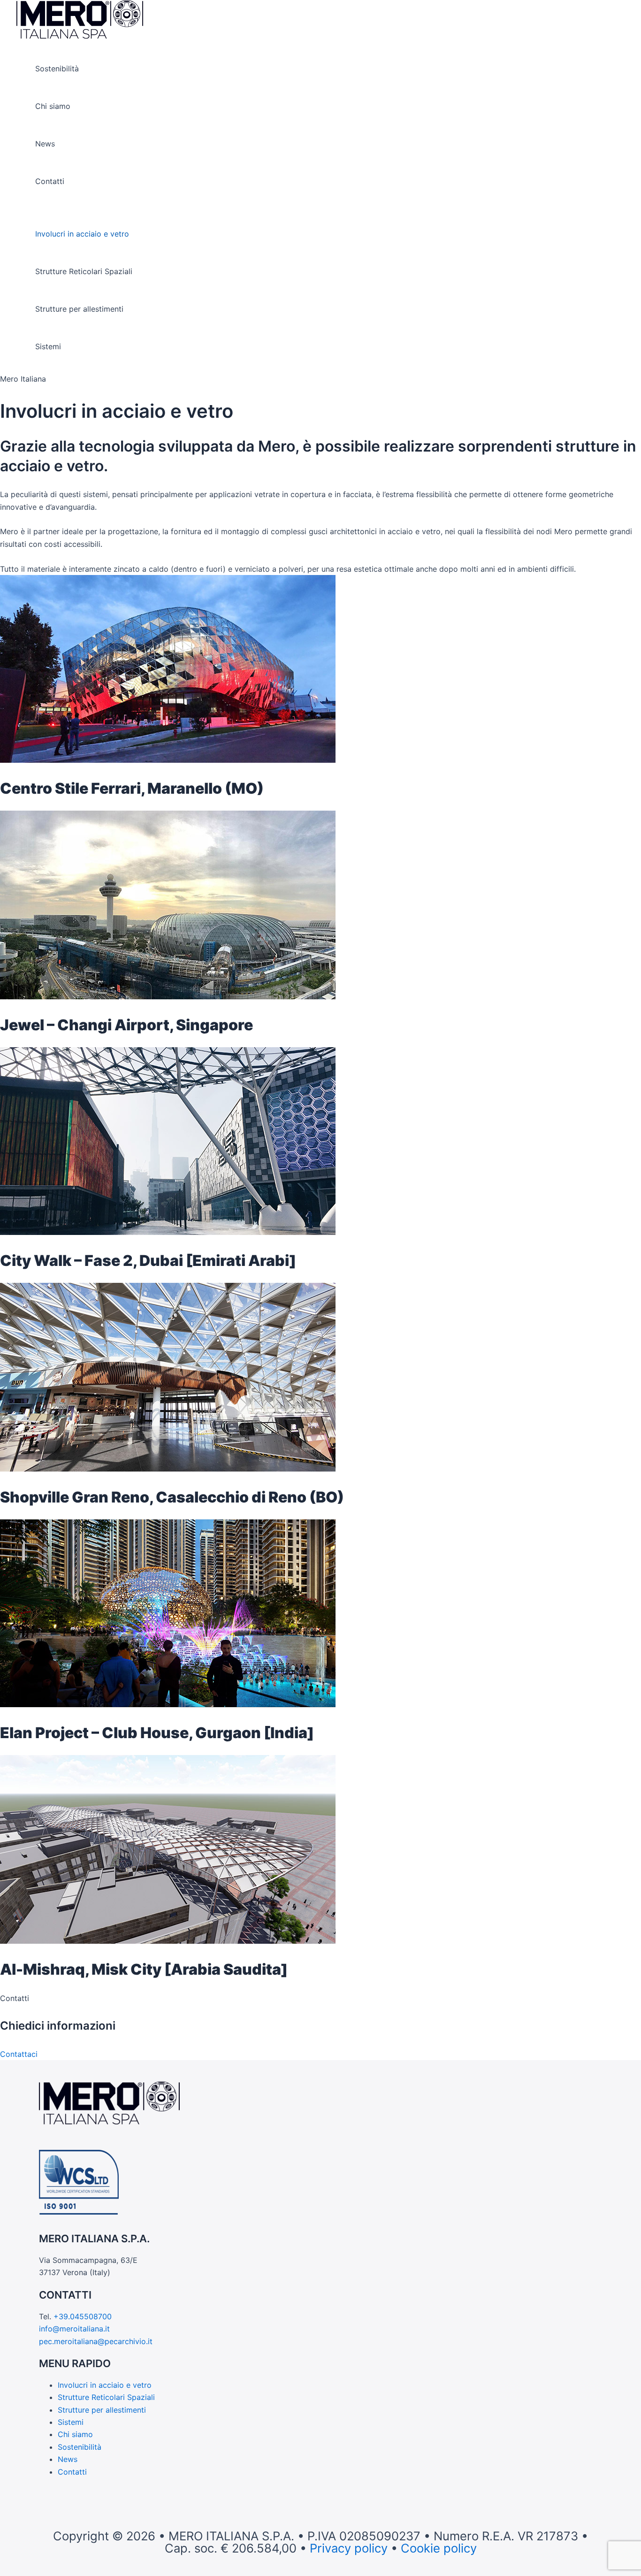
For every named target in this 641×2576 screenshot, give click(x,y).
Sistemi (48, 346)
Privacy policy (349, 2548)
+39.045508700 (83, 2316)
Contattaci (19, 2054)
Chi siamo (53, 106)
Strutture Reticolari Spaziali (84, 271)
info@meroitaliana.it (74, 2329)
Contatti (50, 181)
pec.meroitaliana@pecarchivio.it (96, 2341)
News (45, 144)
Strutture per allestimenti (79, 309)
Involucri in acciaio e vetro (82, 234)
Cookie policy (439, 2548)
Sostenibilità (57, 69)
